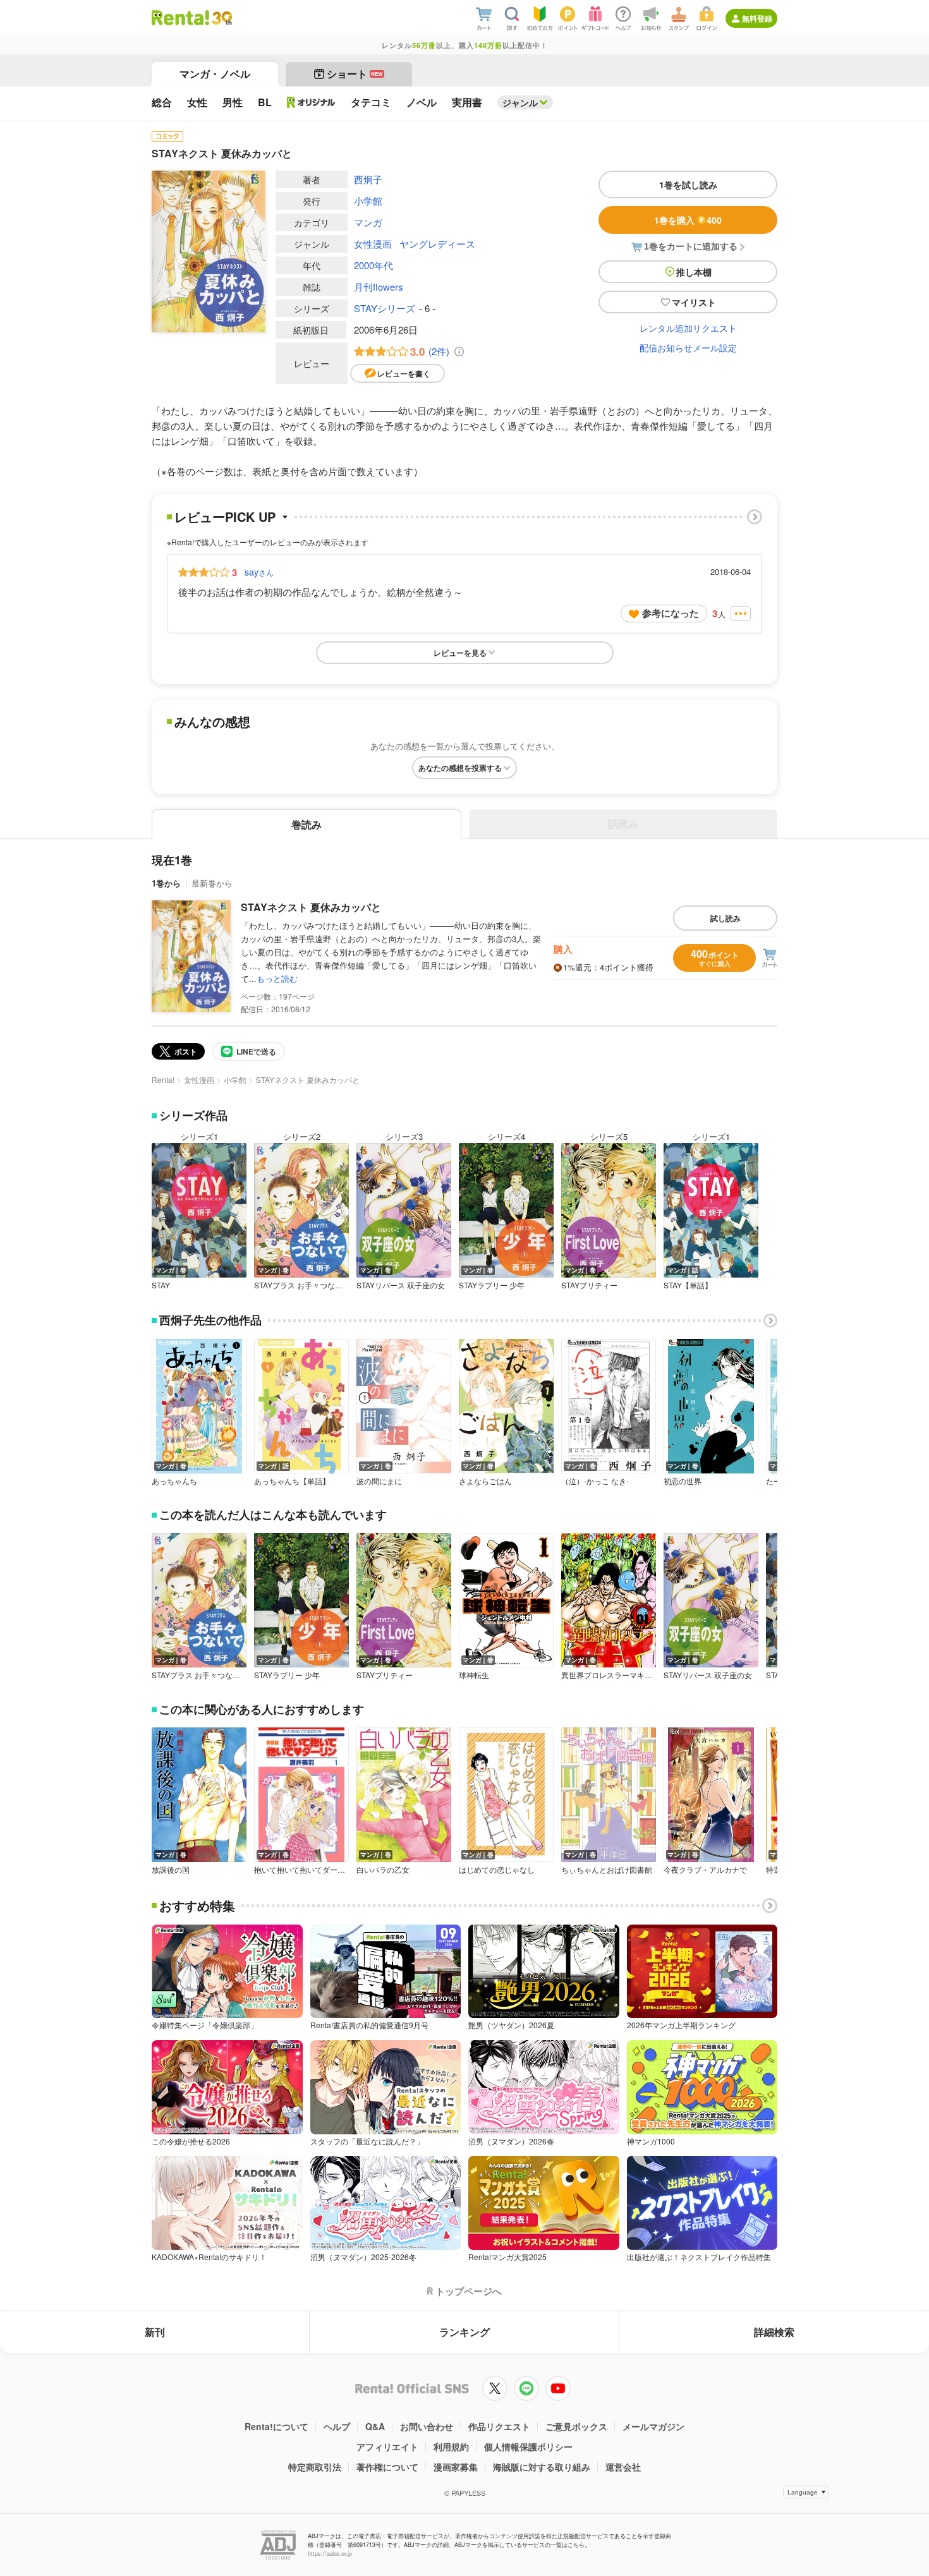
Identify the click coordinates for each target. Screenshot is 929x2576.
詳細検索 (774, 2332)
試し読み (726, 918)
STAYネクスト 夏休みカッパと (311, 907)
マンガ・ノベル (215, 74)
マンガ (368, 222)
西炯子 (368, 179)
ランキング (464, 2332)
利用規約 (451, 2446)
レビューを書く (404, 373)
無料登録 (757, 18)
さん (259, 572)
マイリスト (694, 302)
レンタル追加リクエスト (688, 328)
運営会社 (623, 2467)
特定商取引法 (315, 2467)
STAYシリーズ (385, 308)
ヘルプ (337, 2426)
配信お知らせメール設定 (688, 348)
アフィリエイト (387, 2446)
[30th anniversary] (222, 18)
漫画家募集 (456, 2467)
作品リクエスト (499, 2426)
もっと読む (277, 978)
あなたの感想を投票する (460, 768)
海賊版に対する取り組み (542, 2467)
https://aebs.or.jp (330, 2554)
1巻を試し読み (688, 184)
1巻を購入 (688, 220)
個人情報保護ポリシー (528, 2446)
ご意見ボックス (576, 2426)
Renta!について (276, 2426)
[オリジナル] (311, 102)
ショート (355, 74)
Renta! (163, 1079)
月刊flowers (379, 287)
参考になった (671, 613)
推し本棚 (694, 272)
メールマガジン (653, 2426)
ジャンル (520, 102)
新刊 (155, 2332)
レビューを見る (460, 653)
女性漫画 (373, 244)
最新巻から (212, 883)
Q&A (375, 2426)
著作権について (387, 2467)
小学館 (368, 201)
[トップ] (180, 18)
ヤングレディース (437, 244)
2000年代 (373, 265)
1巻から (166, 883)
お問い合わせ (427, 2426)
